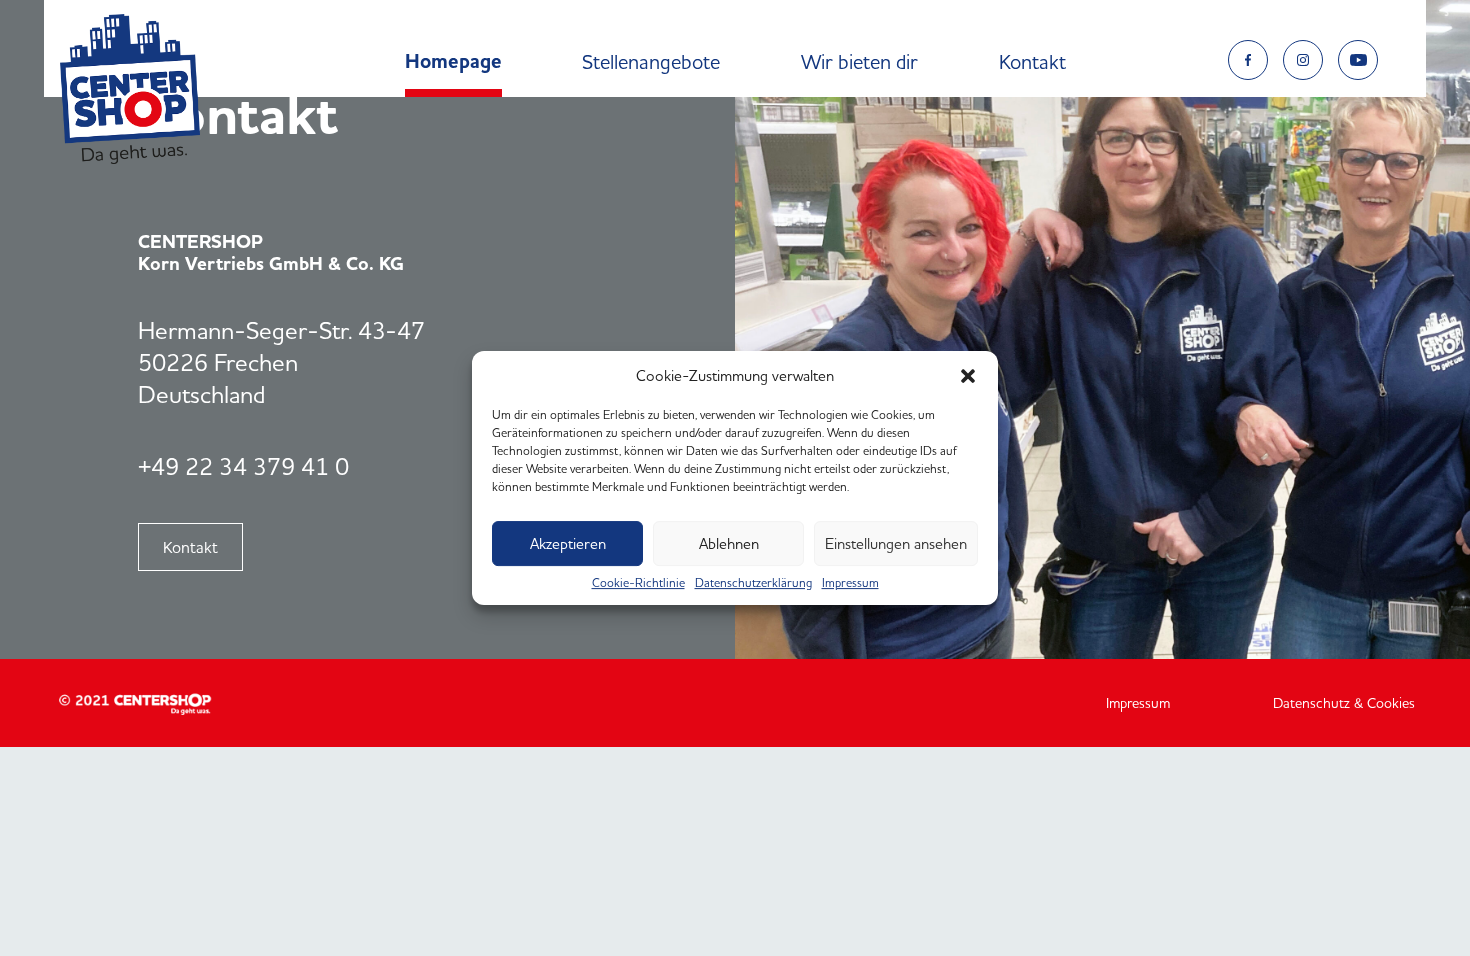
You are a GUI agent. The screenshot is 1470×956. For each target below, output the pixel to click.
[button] (968, 376)
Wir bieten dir (859, 62)
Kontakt (1032, 62)
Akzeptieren (568, 543)
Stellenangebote (651, 62)
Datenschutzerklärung (753, 583)
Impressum (850, 583)
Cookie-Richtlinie (638, 583)
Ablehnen (729, 543)
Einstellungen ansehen (896, 543)
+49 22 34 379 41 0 (243, 466)
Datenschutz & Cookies (1344, 703)
